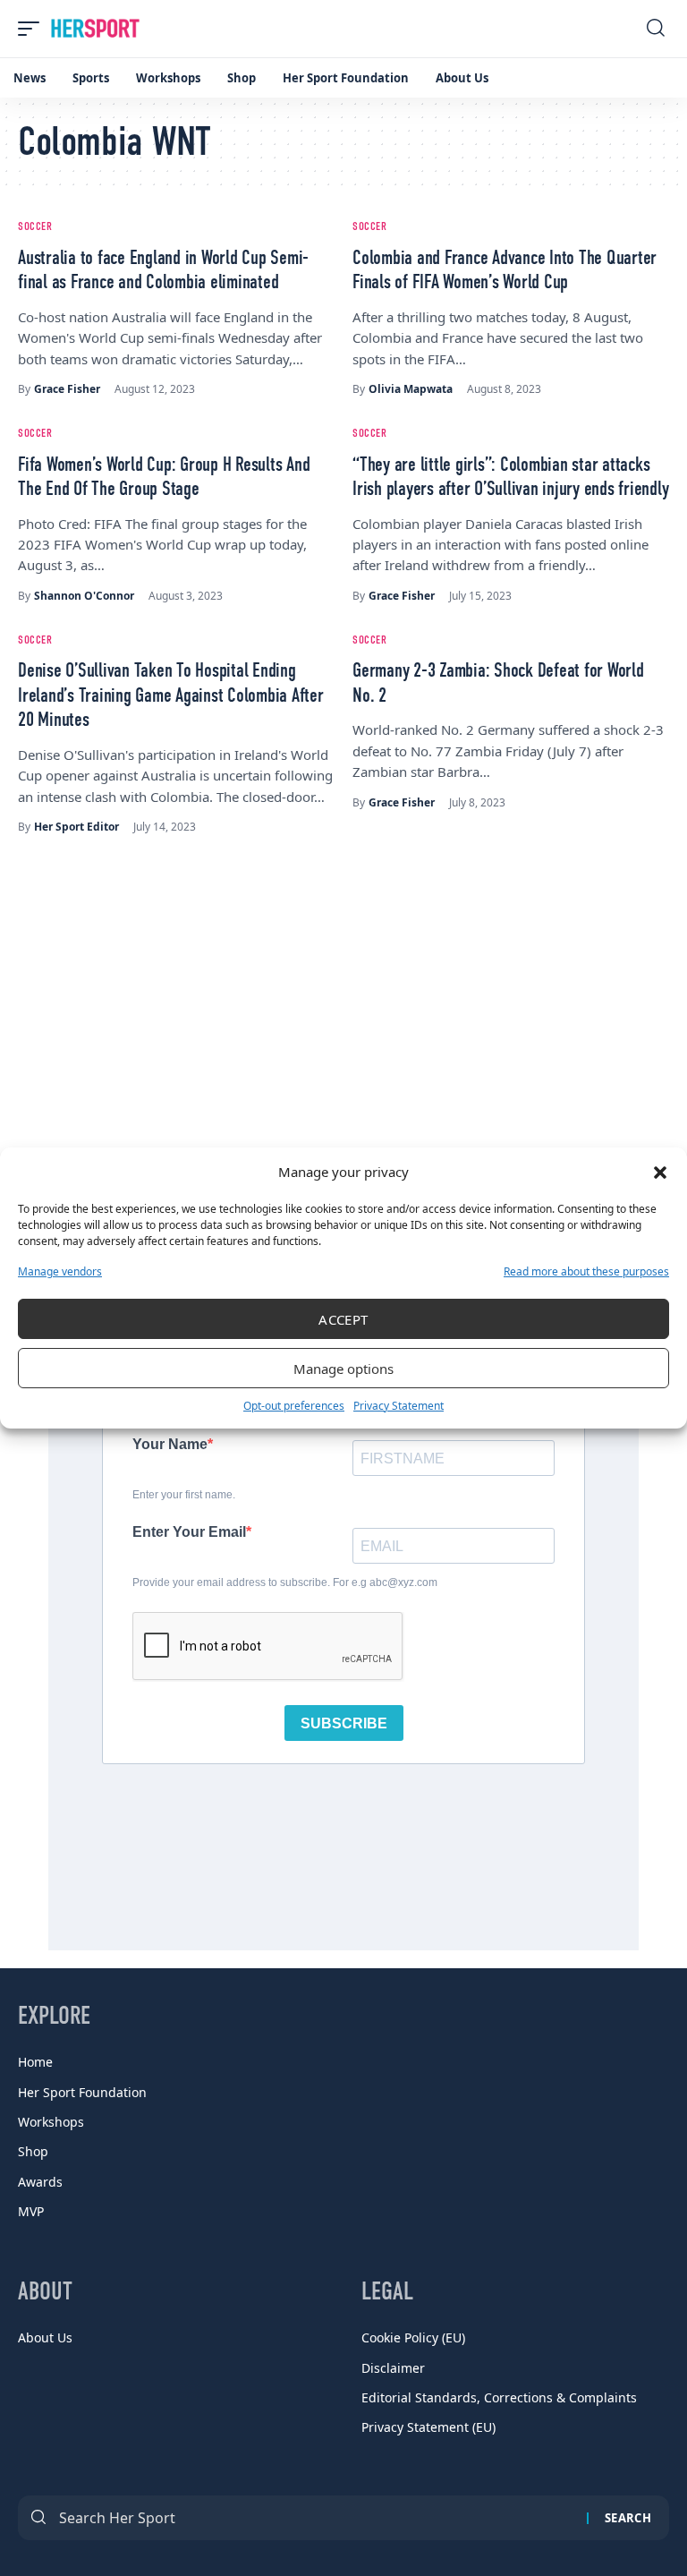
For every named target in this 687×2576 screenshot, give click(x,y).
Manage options (343, 1369)
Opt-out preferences (294, 1406)
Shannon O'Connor (84, 596)
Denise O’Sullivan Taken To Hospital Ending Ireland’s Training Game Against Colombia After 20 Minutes (171, 696)
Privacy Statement (399, 1406)
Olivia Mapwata (411, 389)
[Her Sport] (95, 29)
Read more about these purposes (586, 1271)
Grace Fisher (67, 389)
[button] (660, 1173)
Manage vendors (60, 1271)
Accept (343, 1319)
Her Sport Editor (76, 827)
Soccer (35, 227)
